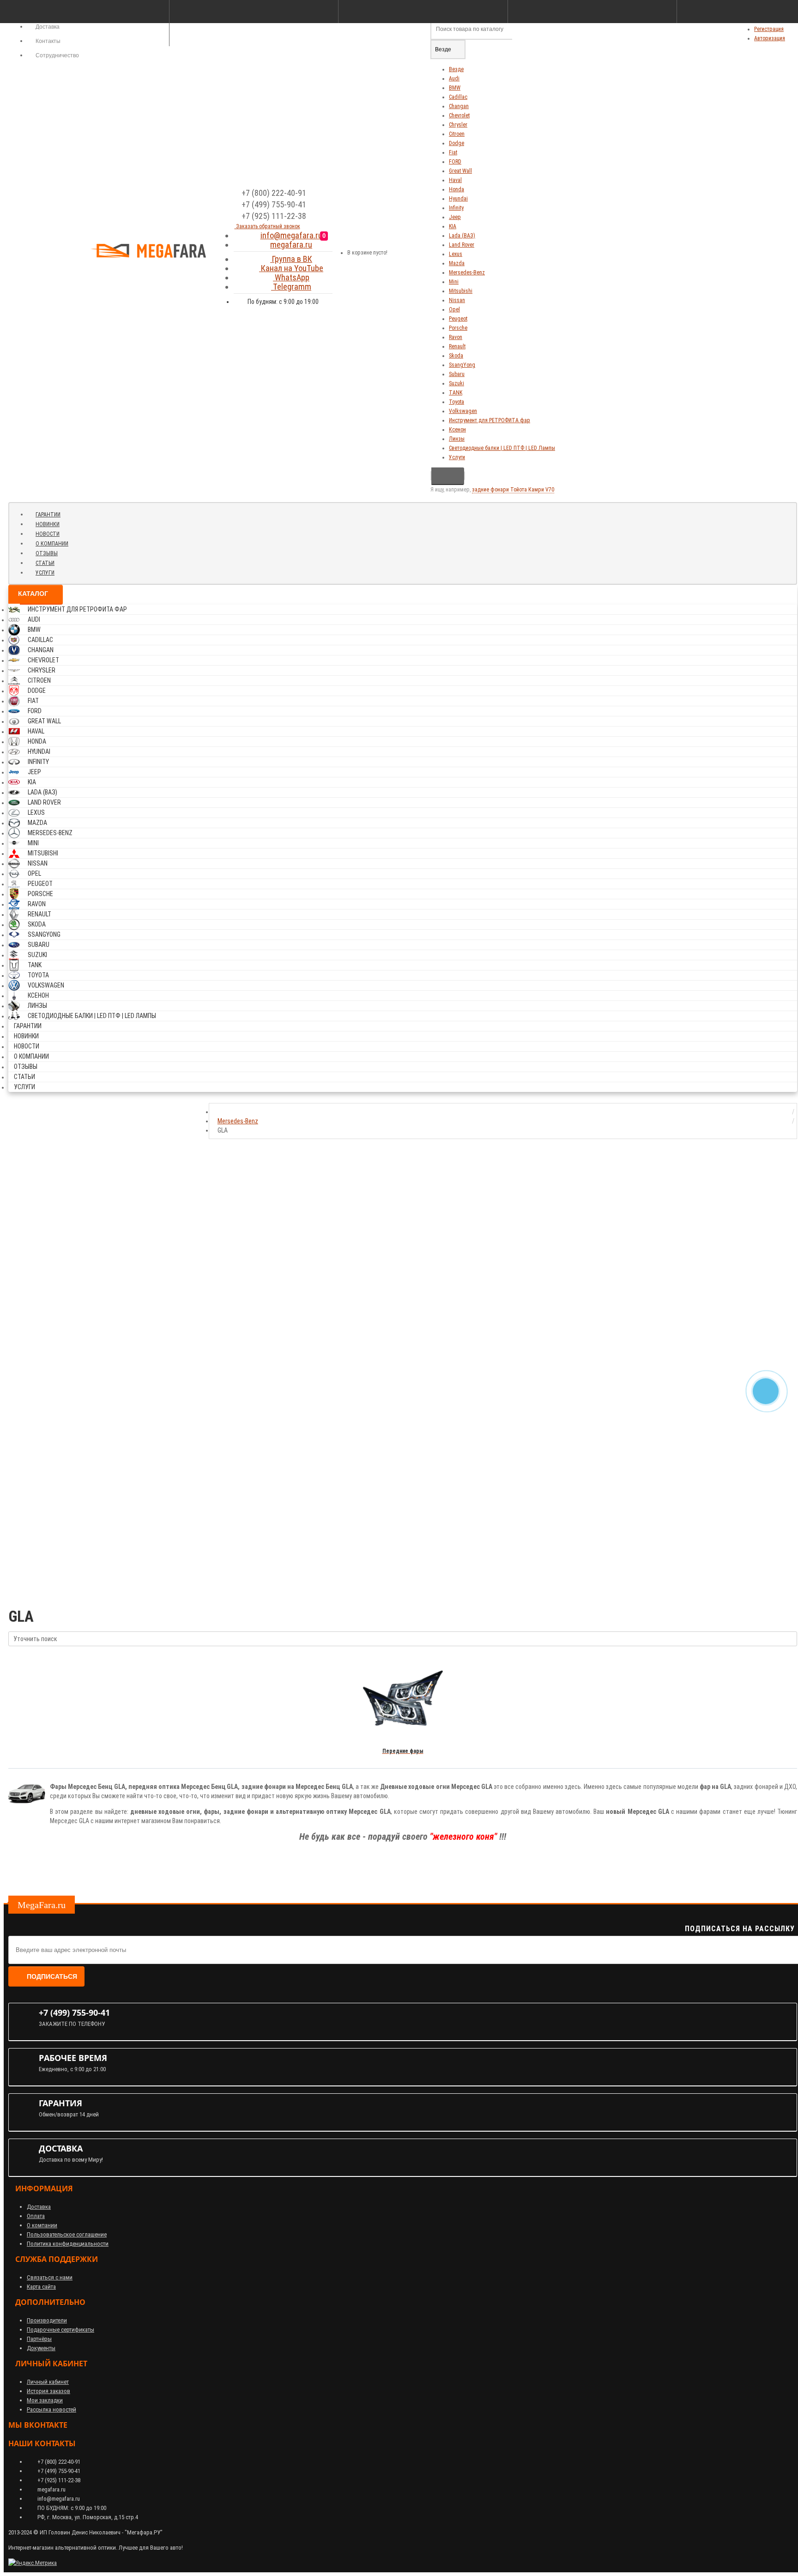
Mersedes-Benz (467, 273)
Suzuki (456, 383)
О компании (52, 544)
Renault (457, 346)
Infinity (456, 208)
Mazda (457, 263)
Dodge (456, 143)
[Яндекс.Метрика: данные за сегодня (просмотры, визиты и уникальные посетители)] (33, 2563)
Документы (41, 2348)
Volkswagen (463, 411)
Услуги (457, 457)
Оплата (36, 2216)
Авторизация (770, 38)
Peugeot (458, 319)
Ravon (456, 337)
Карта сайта (41, 2287)
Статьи (45, 563)
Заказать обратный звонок (267, 226)
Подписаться (52, 1976)
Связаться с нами (50, 2277)
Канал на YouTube (291, 268)
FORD (455, 162)
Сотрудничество (57, 55)
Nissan (457, 300)
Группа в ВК (291, 259)
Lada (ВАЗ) (462, 236)
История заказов (48, 2391)
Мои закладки (45, 2400)
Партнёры (39, 2339)
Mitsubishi (461, 291)
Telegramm (291, 287)
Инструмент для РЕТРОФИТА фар (490, 420)
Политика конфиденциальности (68, 2244)
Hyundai (458, 199)
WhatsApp (291, 277)
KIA (453, 226)
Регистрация (769, 29)
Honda (456, 189)
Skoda (456, 356)
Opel (454, 309)
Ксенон (457, 430)
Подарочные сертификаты (60, 2330)
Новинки (48, 524)
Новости (48, 534)
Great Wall (460, 171)
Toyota (456, 402)
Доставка (39, 2207)
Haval (455, 180)
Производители (47, 2320)
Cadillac (458, 97)
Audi (454, 79)
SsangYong (462, 365)
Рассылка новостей (51, 2409)
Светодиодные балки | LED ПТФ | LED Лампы (502, 448)
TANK (456, 393)
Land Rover (462, 245)
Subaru (457, 374)
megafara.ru (291, 245)
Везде (456, 69)
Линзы (457, 439)
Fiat (453, 152)
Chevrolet (459, 115)
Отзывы (47, 553)
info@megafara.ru (291, 235)
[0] (333, 249)
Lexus (456, 254)
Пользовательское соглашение (67, 2234)
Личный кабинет (48, 2382)
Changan (459, 106)
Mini (454, 282)
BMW (455, 88)
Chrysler (458, 125)
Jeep (455, 217)
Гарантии (48, 515)
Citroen (457, 134)
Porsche (458, 328)
